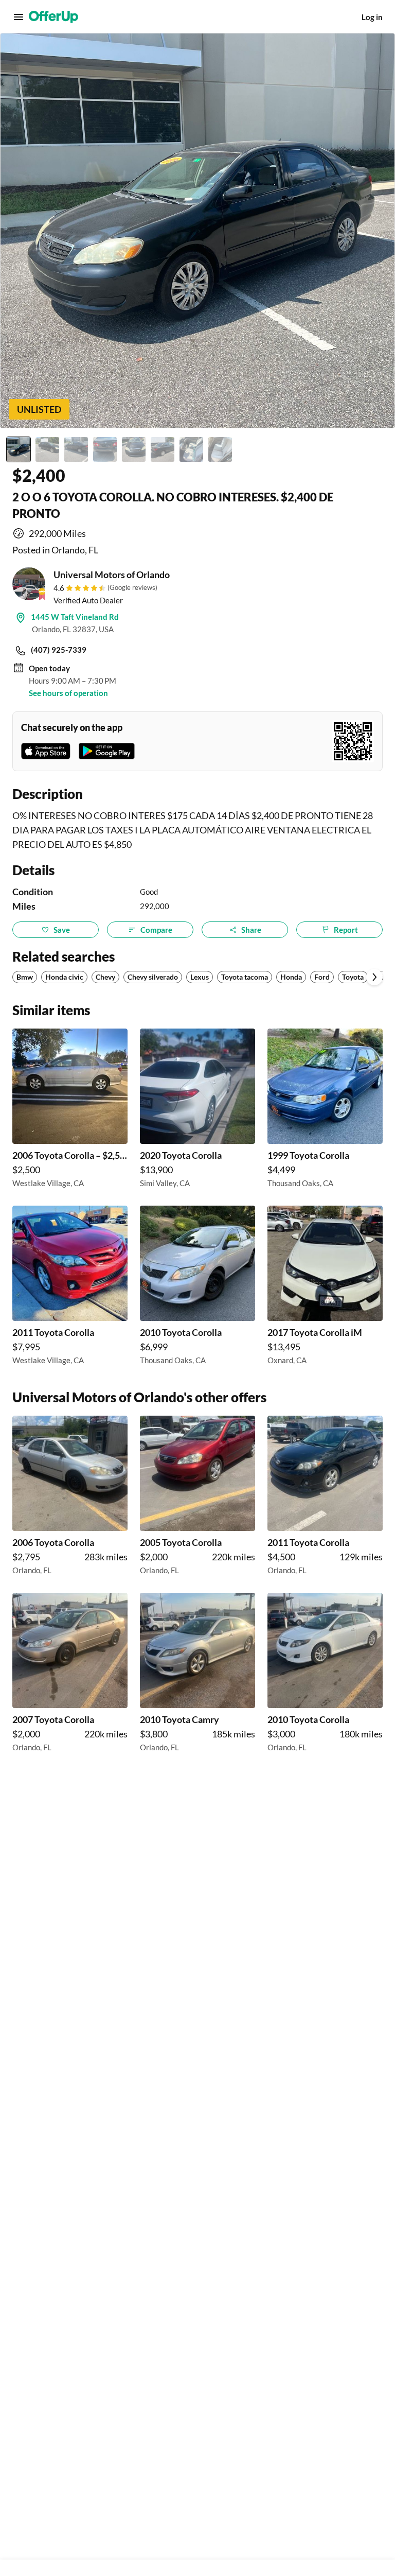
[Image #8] (220, 449)
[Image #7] (191, 449)
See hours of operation (68, 693)
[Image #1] (19, 449)
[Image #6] (163, 449)
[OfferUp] (53, 17)
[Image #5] (134, 449)
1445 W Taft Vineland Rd (75, 617)
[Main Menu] (19, 17)
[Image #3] (76, 449)
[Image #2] (47, 449)
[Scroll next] (374, 977)
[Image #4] (105, 449)
